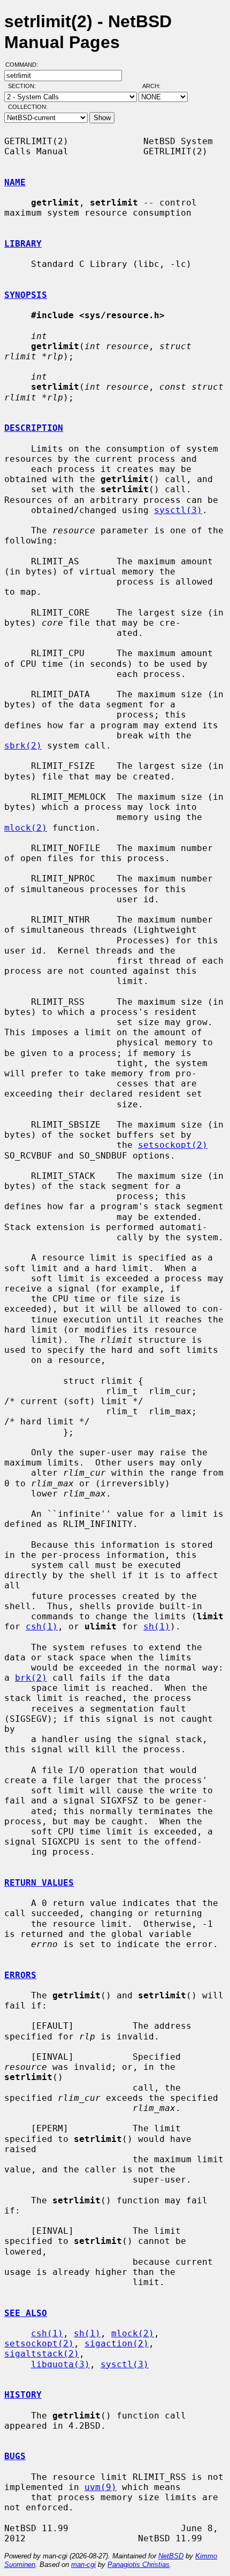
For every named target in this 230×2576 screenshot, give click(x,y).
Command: (25, 65)
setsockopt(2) (173, 1145)
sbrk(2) (23, 746)
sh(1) (157, 1626)
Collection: (28, 107)
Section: (24, 86)
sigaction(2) (117, 2343)
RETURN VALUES (39, 1883)
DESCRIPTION (34, 428)
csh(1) (42, 1626)
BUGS (15, 2456)
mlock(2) (26, 828)
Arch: (156, 86)
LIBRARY (23, 244)
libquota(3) (60, 2364)
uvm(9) (101, 2487)
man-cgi (83, 2565)
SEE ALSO (26, 2313)
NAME (15, 182)
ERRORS (20, 1975)
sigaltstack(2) (42, 2354)
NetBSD (171, 2556)
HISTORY (23, 2395)
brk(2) (31, 1678)
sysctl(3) (178, 510)
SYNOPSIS (26, 295)
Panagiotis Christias (139, 2565)
